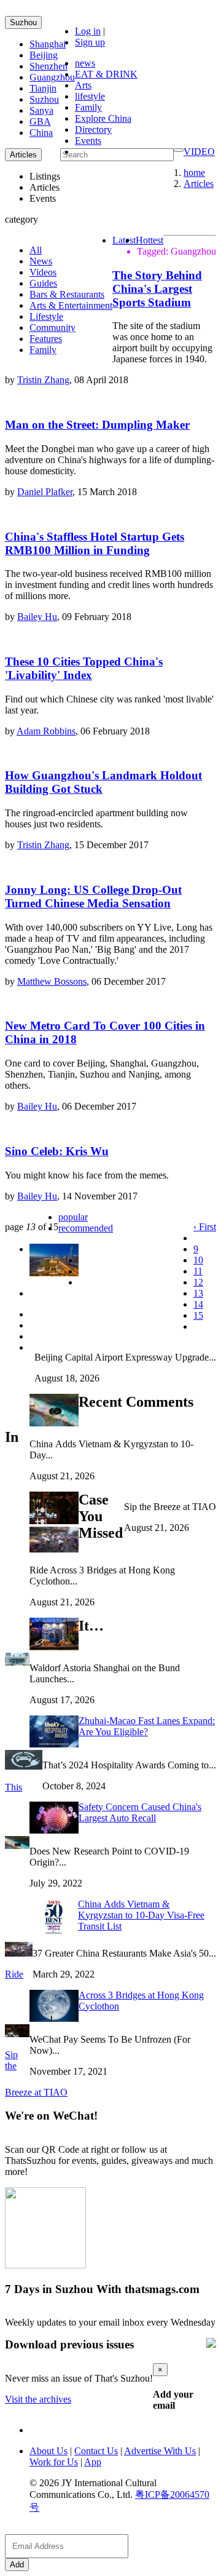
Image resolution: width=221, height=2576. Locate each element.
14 (198, 1304)
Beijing (44, 55)
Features (46, 339)
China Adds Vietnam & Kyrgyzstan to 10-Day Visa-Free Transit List (141, 1915)
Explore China (103, 118)
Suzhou (23, 22)
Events (88, 141)
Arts (83, 85)
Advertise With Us (160, 2451)
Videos (43, 272)
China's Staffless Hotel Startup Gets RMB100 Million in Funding (95, 543)
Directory (93, 129)
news (85, 63)
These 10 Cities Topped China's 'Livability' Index (84, 668)
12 (198, 1282)
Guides (43, 283)
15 (198, 1315)
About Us (48, 2451)
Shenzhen (48, 66)
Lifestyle (46, 316)
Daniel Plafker (45, 492)
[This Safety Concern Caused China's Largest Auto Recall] (24, 1766)
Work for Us (54, 2462)
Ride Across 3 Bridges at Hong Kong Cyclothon (104, 1990)
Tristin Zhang (43, 380)
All (36, 250)
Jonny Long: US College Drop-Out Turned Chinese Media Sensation (93, 896)
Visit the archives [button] (38, 2399)
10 (198, 1260)
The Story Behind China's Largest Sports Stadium (157, 289)
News (41, 261)
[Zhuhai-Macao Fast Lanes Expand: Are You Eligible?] (17, 1662)
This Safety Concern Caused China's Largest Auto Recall (103, 1802)
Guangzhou (52, 77)
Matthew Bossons (52, 981)
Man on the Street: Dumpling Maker (97, 425)
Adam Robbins (46, 731)
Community (52, 328)
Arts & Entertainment (71, 305)
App (93, 2462)
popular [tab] (73, 1217)
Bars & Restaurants (67, 294)
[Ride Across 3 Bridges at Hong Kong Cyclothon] (19, 1953)
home (194, 173)
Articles (199, 184)
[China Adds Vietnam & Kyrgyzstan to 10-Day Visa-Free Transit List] (17, 1846)
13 (198, 1293)
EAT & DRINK (106, 74)
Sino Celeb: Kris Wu (57, 1151)
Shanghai (48, 44)
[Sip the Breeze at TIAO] (17, 2034)
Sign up (90, 42)
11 (198, 1271)
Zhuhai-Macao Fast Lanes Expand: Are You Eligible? (147, 1726)
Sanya (41, 110)
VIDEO (199, 152)
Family (88, 107)
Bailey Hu (37, 617)
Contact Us (96, 2451)
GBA (40, 121)
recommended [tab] (86, 1228)
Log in (88, 31)
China (41, 133)
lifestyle (90, 96)
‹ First (205, 1227)
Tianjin (43, 88)
